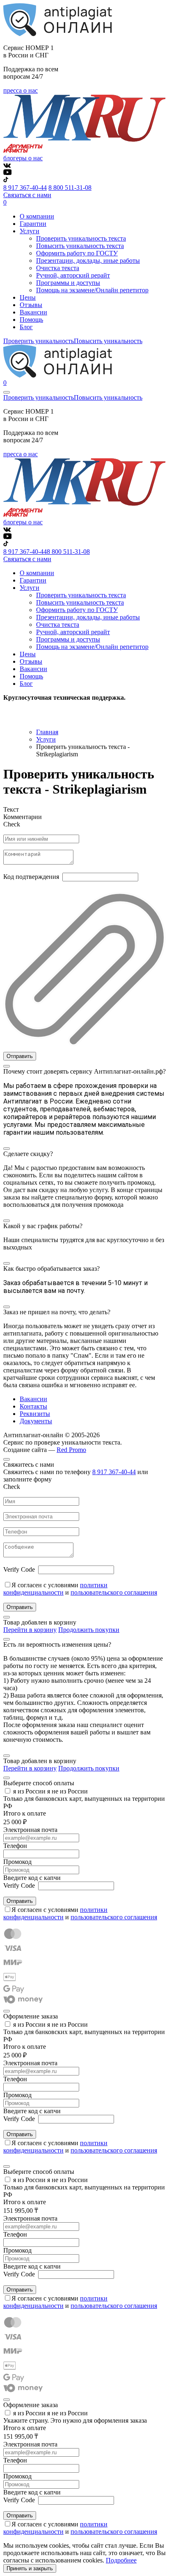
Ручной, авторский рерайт (73, 275)
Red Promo (71, 1450)
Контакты (33, 1406)
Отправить (20, 1056)
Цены (28, 297)
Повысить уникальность (108, 341)
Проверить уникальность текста (81, 238)
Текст (11, 809)
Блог (26, 327)
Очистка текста (58, 268)
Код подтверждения (31, 877)
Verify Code (19, 1569)
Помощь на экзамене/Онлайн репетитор (92, 290)
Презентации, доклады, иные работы (88, 261)
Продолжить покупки (89, 1630)
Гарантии (33, 224)
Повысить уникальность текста (80, 246)
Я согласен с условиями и (80, 1589)
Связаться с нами (27, 195)
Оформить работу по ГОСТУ (77, 253)
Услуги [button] (30, 231)
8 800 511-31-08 (70, 188)
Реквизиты (35, 1414)
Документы (36, 1421)
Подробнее (121, 2560)
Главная (47, 732)
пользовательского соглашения (114, 1592)
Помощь (31, 320)
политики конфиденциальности (55, 1589)
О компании (37, 216)
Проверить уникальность (39, 341)
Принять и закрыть (30, 2568)
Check (12, 824)
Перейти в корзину (30, 1630)
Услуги (46, 739)
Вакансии (33, 312)
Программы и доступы (68, 283)
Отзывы (31, 305)
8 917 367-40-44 (25, 188)
